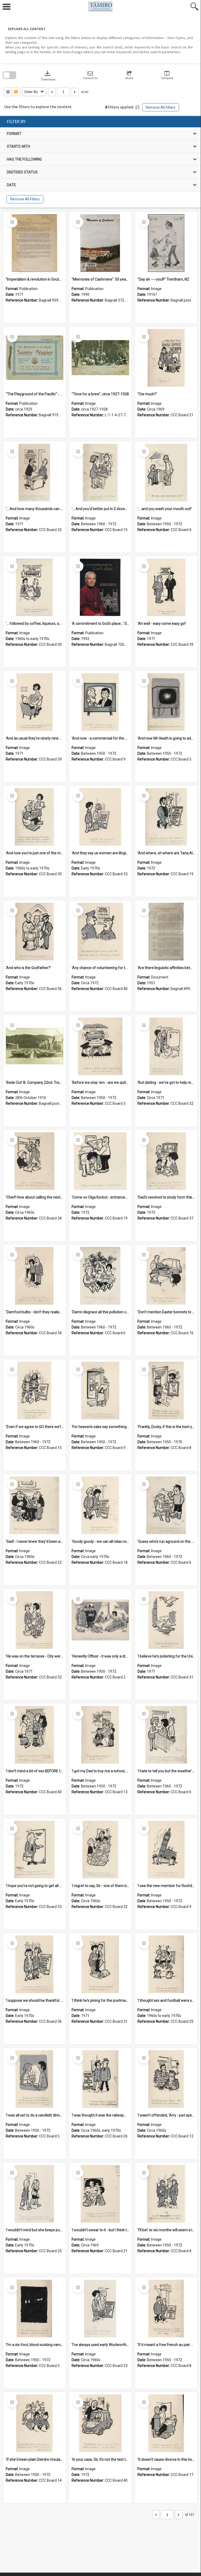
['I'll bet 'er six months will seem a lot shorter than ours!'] (166, 2194)
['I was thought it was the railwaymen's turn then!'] (100, 2079)
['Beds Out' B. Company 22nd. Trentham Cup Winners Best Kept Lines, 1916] (35, 1046)
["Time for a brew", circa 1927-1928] (100, 358)
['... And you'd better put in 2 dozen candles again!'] (100, 473)
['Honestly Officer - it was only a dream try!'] (100, 1620)
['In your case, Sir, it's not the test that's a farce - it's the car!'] (100, 2423)
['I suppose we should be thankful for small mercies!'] (35, 1964)
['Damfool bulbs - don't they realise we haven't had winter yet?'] (35, 1276)
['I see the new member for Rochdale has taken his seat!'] (166, 1850)
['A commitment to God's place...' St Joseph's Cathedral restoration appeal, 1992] (100, 587)
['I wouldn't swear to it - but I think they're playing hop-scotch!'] (100, 2194)
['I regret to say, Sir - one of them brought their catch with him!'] (100, 1850)
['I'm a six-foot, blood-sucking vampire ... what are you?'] (35, 2309)
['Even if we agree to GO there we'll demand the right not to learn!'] (35, 1391)
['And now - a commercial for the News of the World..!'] (100, 702)
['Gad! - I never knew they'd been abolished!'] (35, 1505)
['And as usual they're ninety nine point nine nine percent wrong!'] (35, 702)
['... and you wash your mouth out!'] (166, 473)
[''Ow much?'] (166, 358)
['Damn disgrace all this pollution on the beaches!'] (100, 1276)
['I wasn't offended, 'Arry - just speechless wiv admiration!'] (166, 2079)
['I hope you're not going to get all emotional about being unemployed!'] (35, 1850)
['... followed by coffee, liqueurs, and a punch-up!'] (35, 587)
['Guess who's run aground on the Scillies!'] (166, 1505)
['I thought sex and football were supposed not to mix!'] (166, 1964)
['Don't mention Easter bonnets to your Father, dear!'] (166, 1276)
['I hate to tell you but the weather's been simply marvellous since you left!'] (166, 1735)
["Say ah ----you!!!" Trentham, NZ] (166, 243)
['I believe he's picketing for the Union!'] (166, 1620)
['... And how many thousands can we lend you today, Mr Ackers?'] (35, 473)
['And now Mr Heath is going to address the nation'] (166, 702)
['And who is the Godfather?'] (35, 932)
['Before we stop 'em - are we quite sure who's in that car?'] (100, 1046)
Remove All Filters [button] (161, 107)
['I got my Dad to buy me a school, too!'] (100, 1735)
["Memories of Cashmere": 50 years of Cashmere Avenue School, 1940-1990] (100, 243)
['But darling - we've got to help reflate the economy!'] (166, 1046)
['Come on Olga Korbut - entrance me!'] (100, 1161)
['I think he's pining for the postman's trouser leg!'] (100, 1964)
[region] (100, 162)
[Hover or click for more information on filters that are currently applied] (137, 107)
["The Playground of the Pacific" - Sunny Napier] (35, 358)
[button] (90, 75)
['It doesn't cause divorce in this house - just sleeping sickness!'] (166, 2423)
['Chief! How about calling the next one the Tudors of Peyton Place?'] (35, 1161)
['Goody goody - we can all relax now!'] (100, 1505)
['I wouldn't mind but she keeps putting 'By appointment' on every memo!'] (35, 2194)
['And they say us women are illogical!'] (100, 817)
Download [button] (48, 75)
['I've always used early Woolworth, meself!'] (100, 2309)
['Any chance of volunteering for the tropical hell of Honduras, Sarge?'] (100, 932)
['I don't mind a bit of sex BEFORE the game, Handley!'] (35, 1735)
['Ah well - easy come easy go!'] (166, 587)
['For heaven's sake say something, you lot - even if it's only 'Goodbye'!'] (100, 1391)
